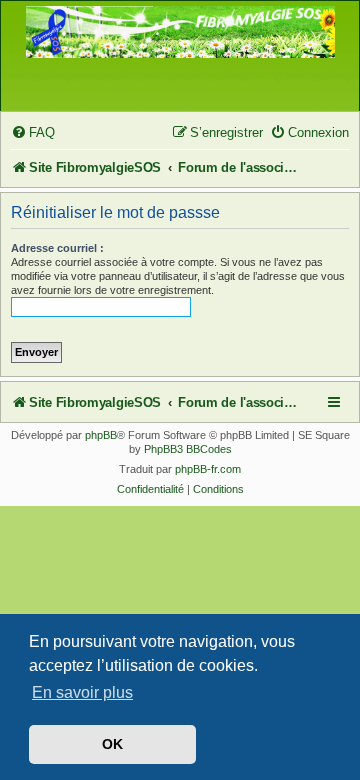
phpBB (101, 435)
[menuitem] (33, 132)
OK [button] (112, 744)
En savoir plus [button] (82, 692)
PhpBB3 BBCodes (188, 449)
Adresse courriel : (57, 248)
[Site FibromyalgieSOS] (180, 43)
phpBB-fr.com (208, 469)
